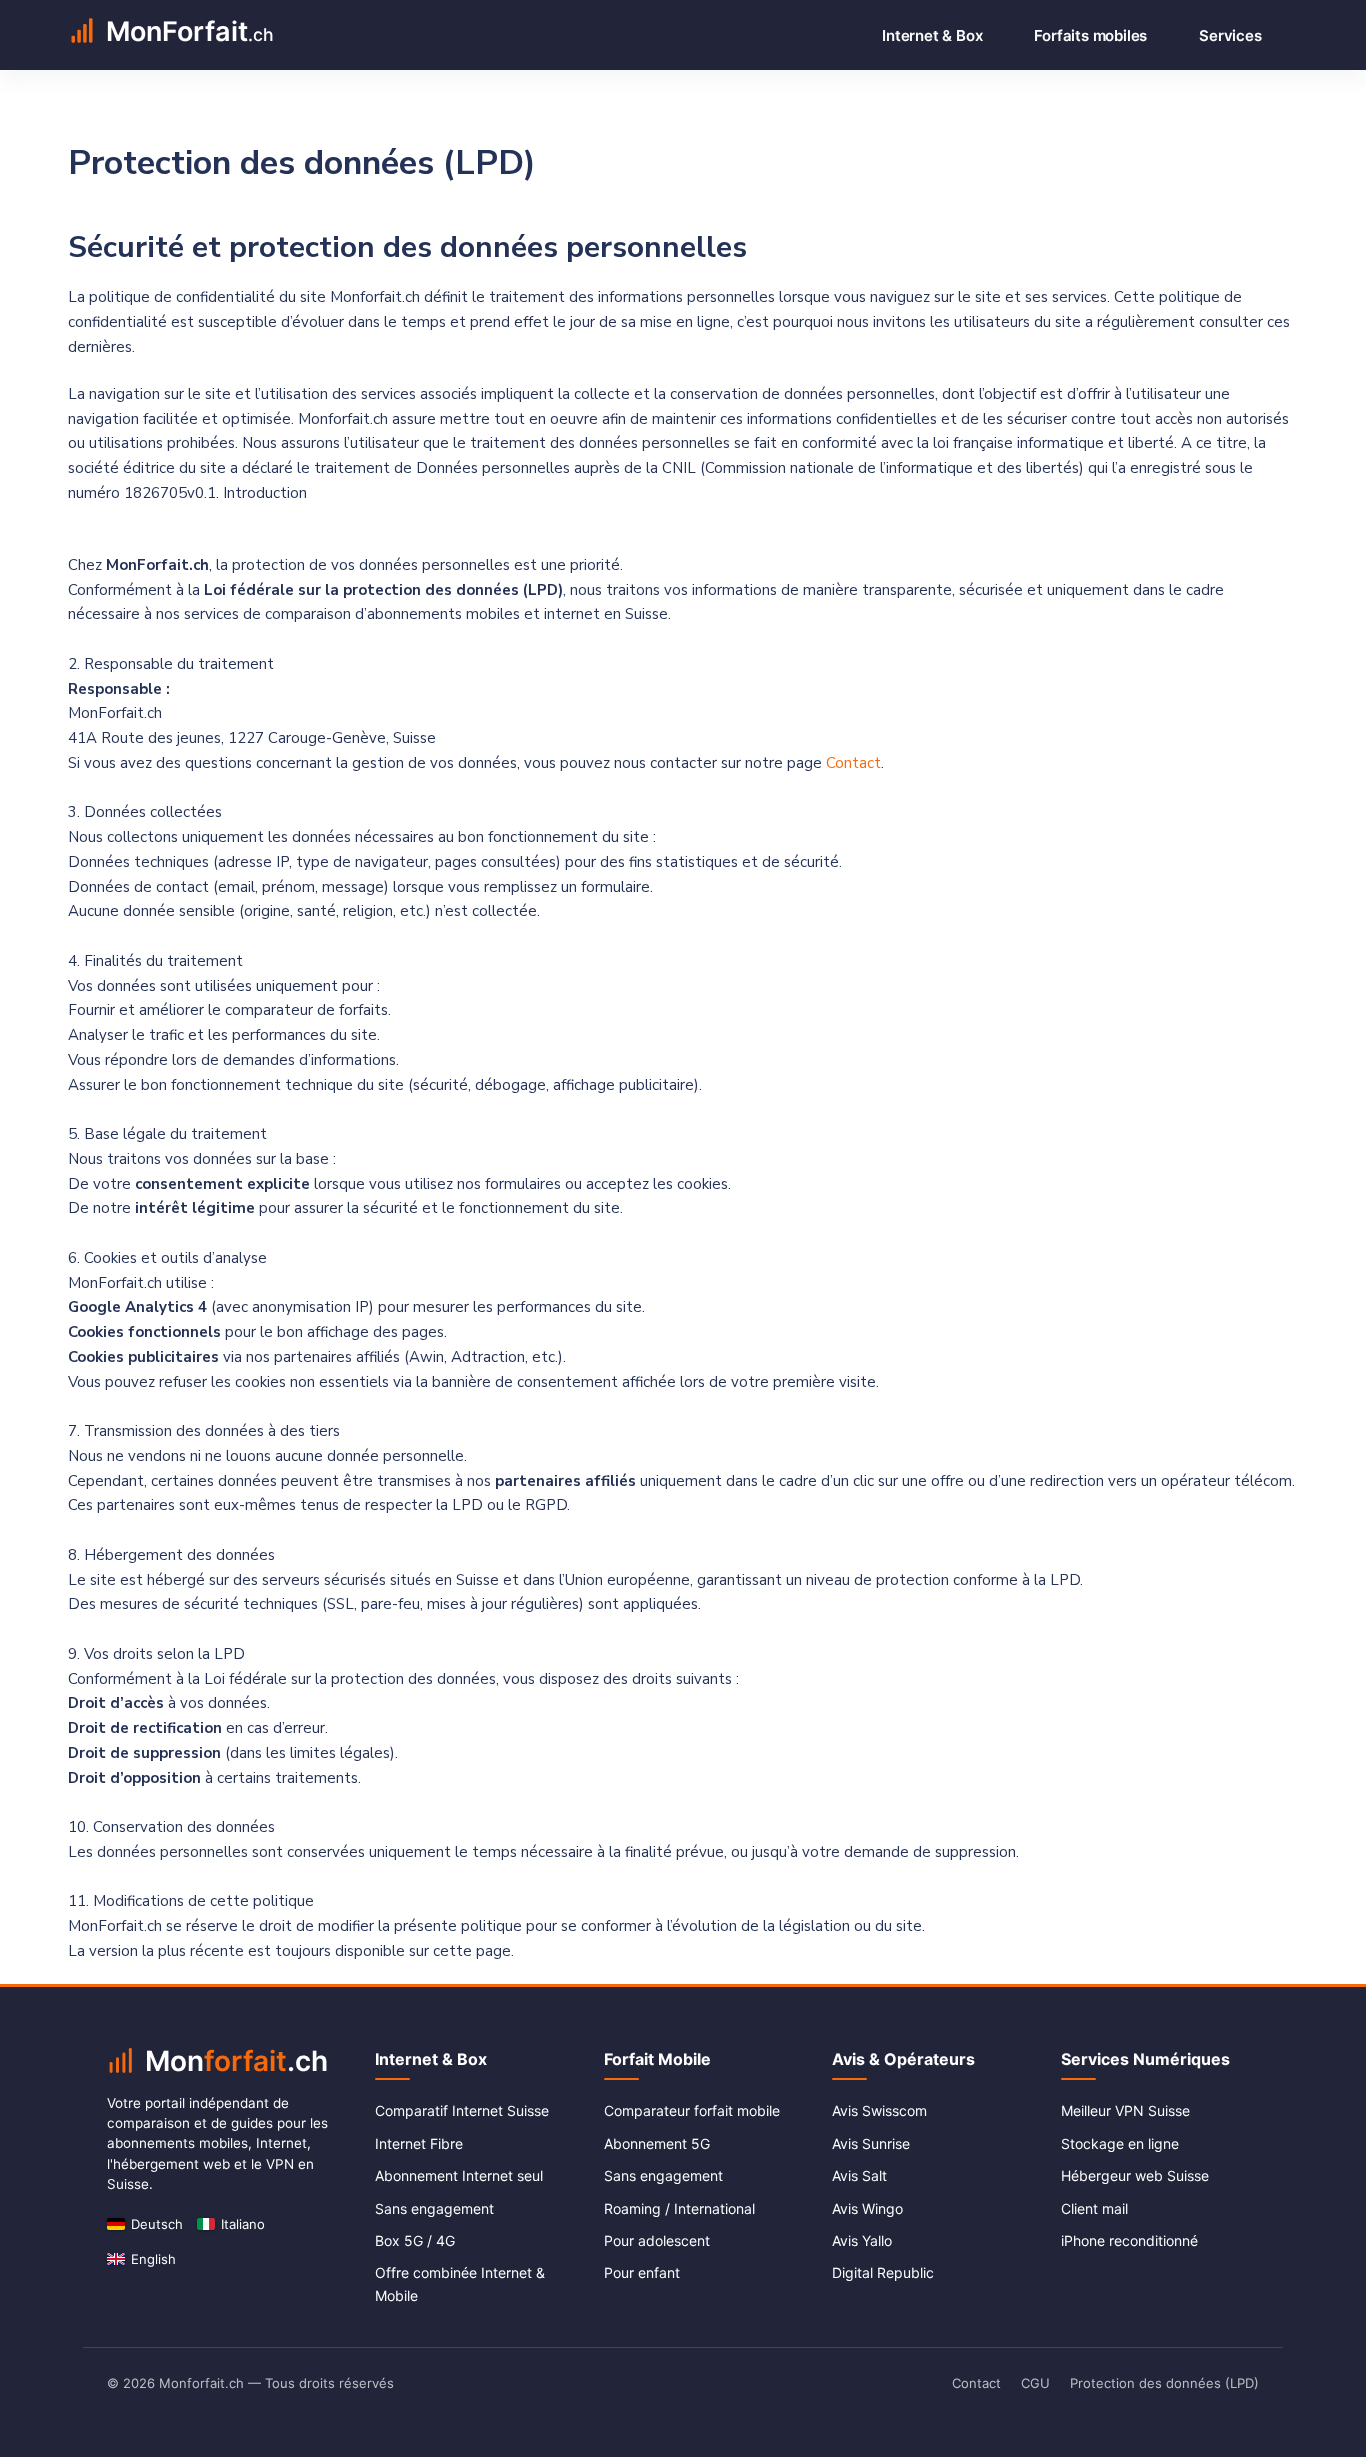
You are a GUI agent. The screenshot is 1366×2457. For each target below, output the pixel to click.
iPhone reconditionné (1129, 2240)
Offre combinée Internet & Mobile (460, 2283)
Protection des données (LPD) (1164, 2383)
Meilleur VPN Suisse (1125, 2110)
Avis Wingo (867, 2208)
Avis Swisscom (879, 2110)
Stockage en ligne (1120, 2143)
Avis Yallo (862, 2240)
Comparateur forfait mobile (692, 2110)
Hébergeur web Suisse (1135, 2175)
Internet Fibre (419, 2143)
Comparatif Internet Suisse (462, 2110)
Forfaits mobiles (1090, 35)
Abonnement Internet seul (459, 2175)
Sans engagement (434, 2208)
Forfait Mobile (657, 2059)
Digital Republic (883, 2272)
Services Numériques (1145, 2059)
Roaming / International (679, 2208)
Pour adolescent (657, 2240)
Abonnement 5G (657, 2143)
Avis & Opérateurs (903, 2059)
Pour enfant (642, 2272)
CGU (1035, 2383)
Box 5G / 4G (415, 2240)
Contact (853, 763)
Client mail (1094, 2208)
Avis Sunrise (871, 2143)
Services (1230, 35)
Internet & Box (932, 35)
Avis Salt (859, 2175)
